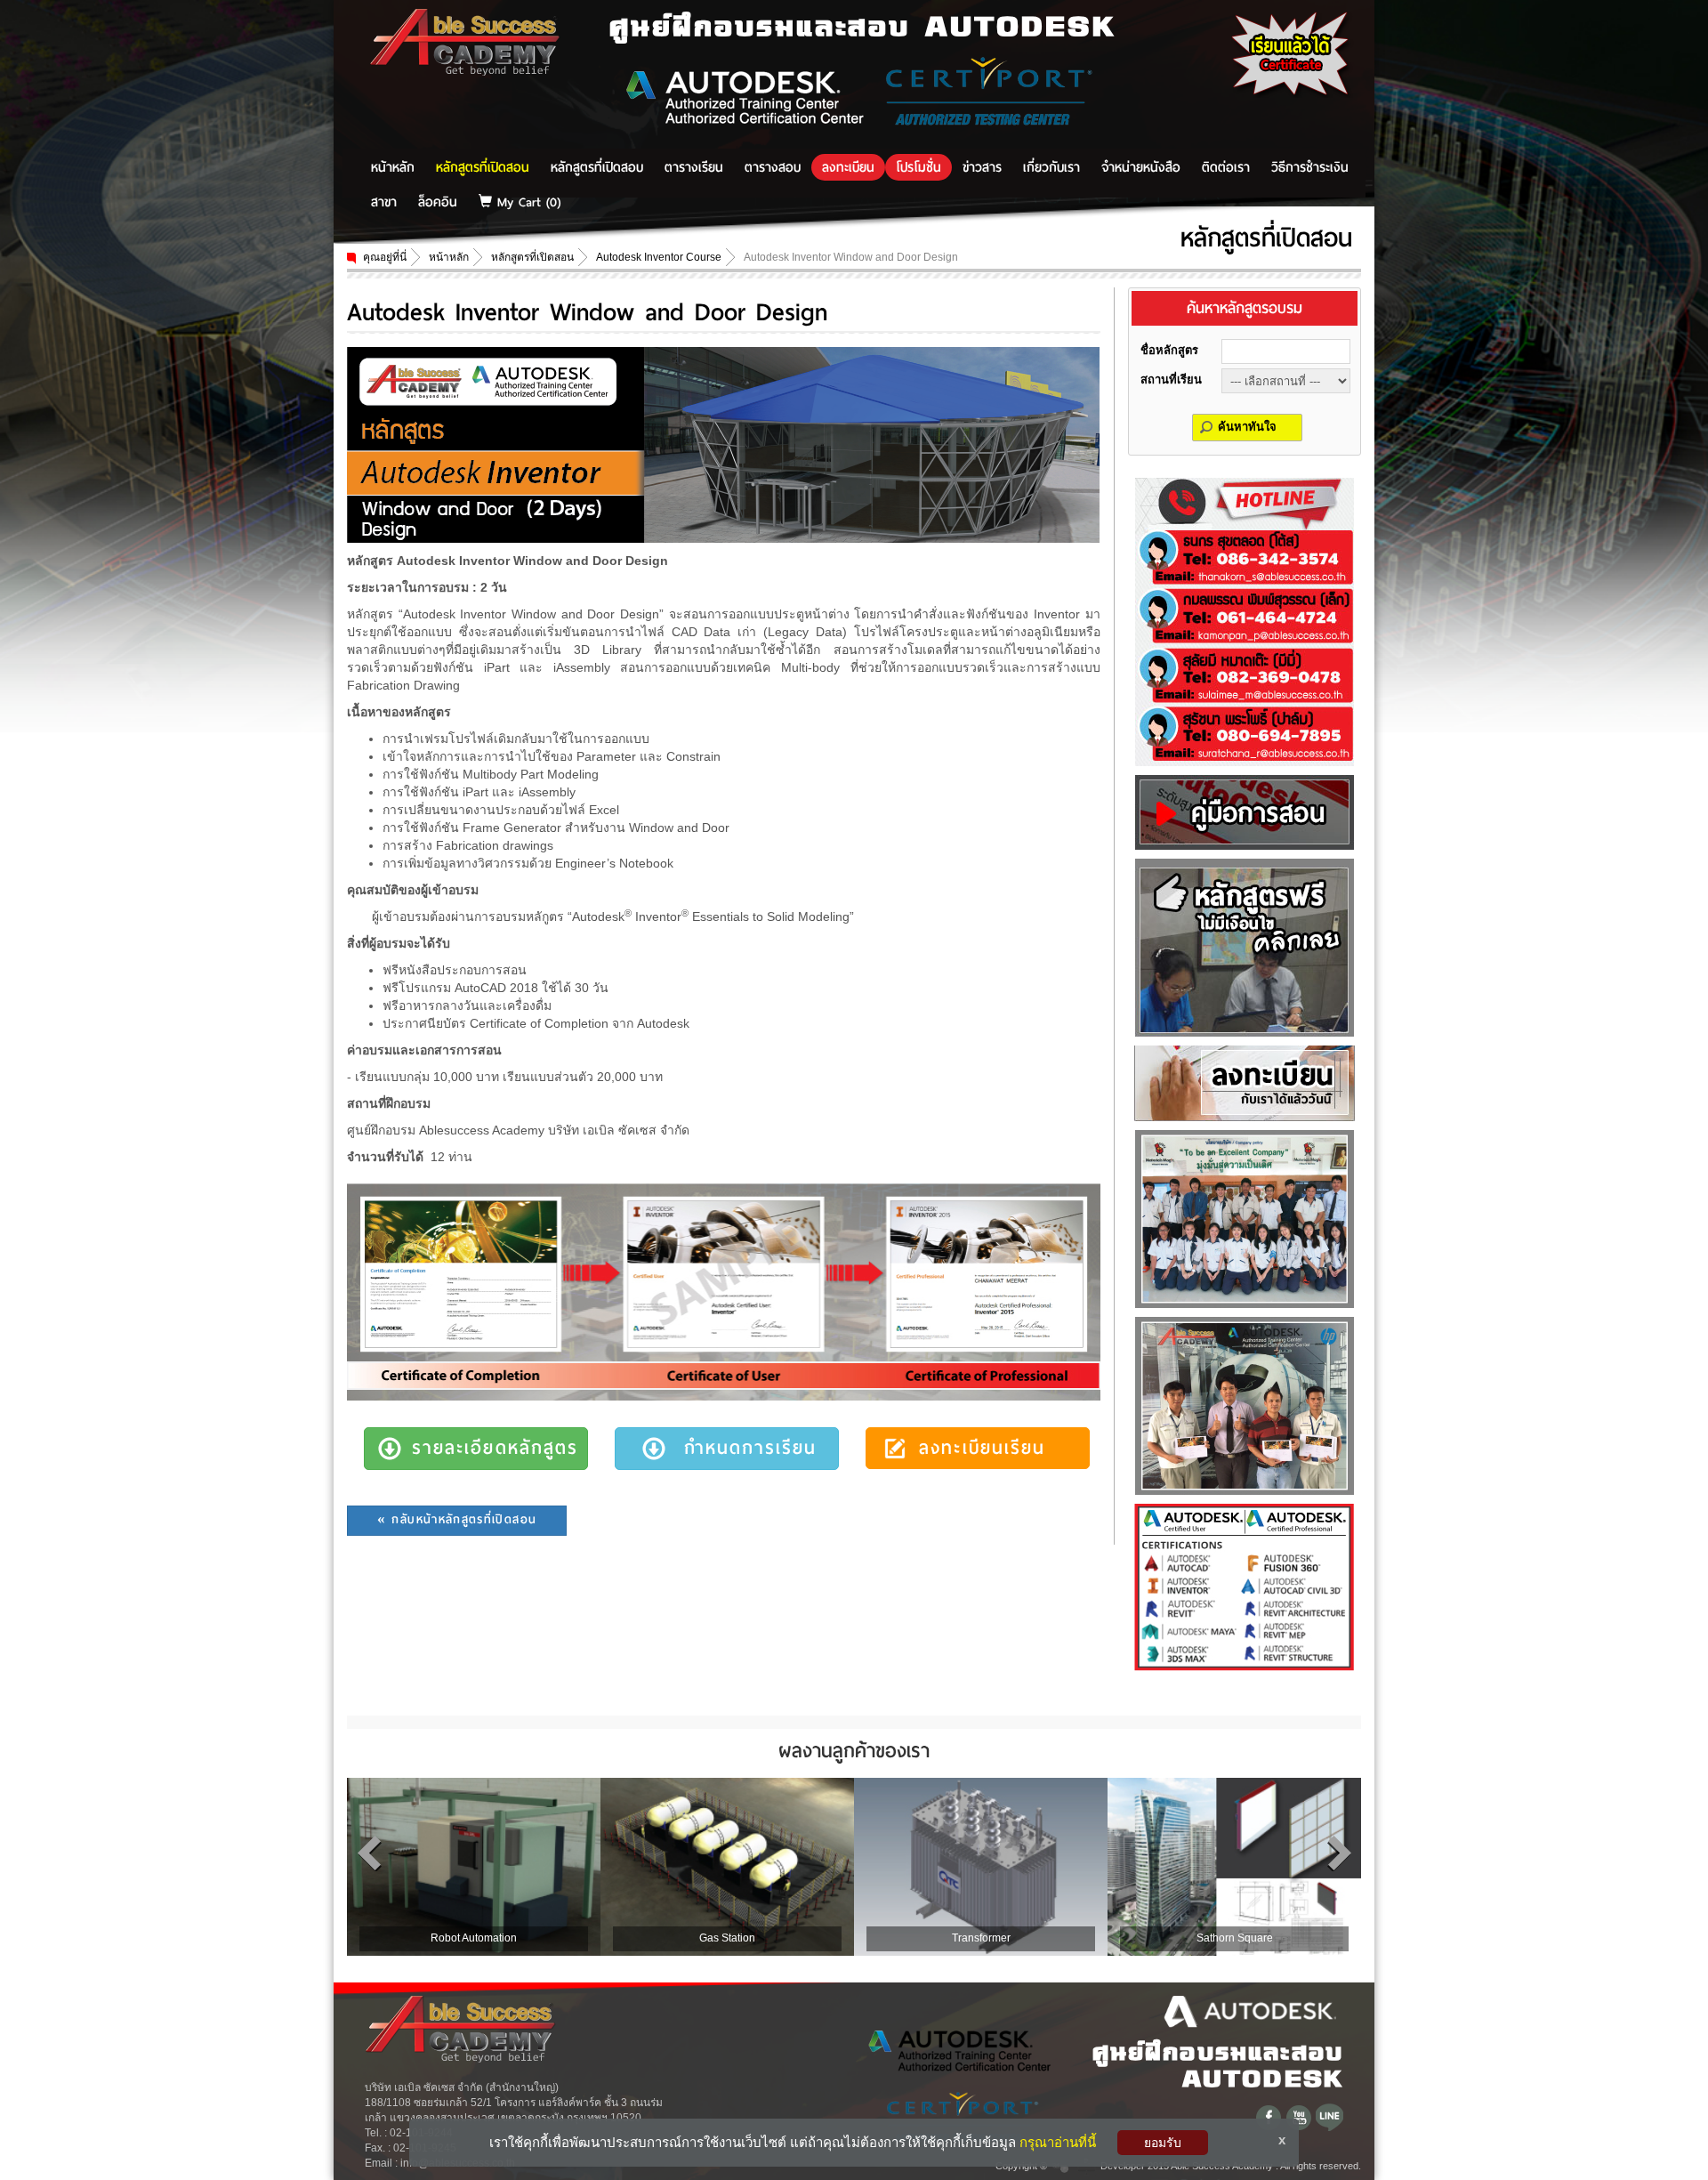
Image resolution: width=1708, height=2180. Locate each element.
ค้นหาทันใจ (1247, 427)
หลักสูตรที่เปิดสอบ (597, 167)
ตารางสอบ (773, 167)
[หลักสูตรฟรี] (1245, 946)
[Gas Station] (727, 1865)
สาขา (384, 202)
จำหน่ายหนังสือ (1141, 167)
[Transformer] (981, 1865)
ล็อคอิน (438, 202)
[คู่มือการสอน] (1245, 811)
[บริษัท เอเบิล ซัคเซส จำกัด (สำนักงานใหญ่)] (465, 41)
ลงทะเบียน (848, 167)
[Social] (1270, 2116)
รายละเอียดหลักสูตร (495, 1448)
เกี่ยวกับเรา (1051, 167)
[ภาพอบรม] (1245, 1217)
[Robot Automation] (474, 1865)
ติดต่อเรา (1226, 167)
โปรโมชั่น (918, 167)
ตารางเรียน (694, 167)
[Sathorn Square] (1234, 1865)
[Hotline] (1245, 620)
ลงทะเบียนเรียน (982, 1448)
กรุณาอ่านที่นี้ (1058, 2142)
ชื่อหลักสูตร (1169, 350)
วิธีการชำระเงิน (1310, 167)
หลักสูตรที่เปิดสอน (483, 167)
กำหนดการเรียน (751, 1448)
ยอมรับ (1163, 2143)
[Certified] (1244, 1586)
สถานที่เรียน (1171, 379)
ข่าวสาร (982, 167)
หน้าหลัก (393, 167)
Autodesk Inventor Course (659, 257)
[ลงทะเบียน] (1245, 1082)
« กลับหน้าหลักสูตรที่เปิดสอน (457, 1520)
